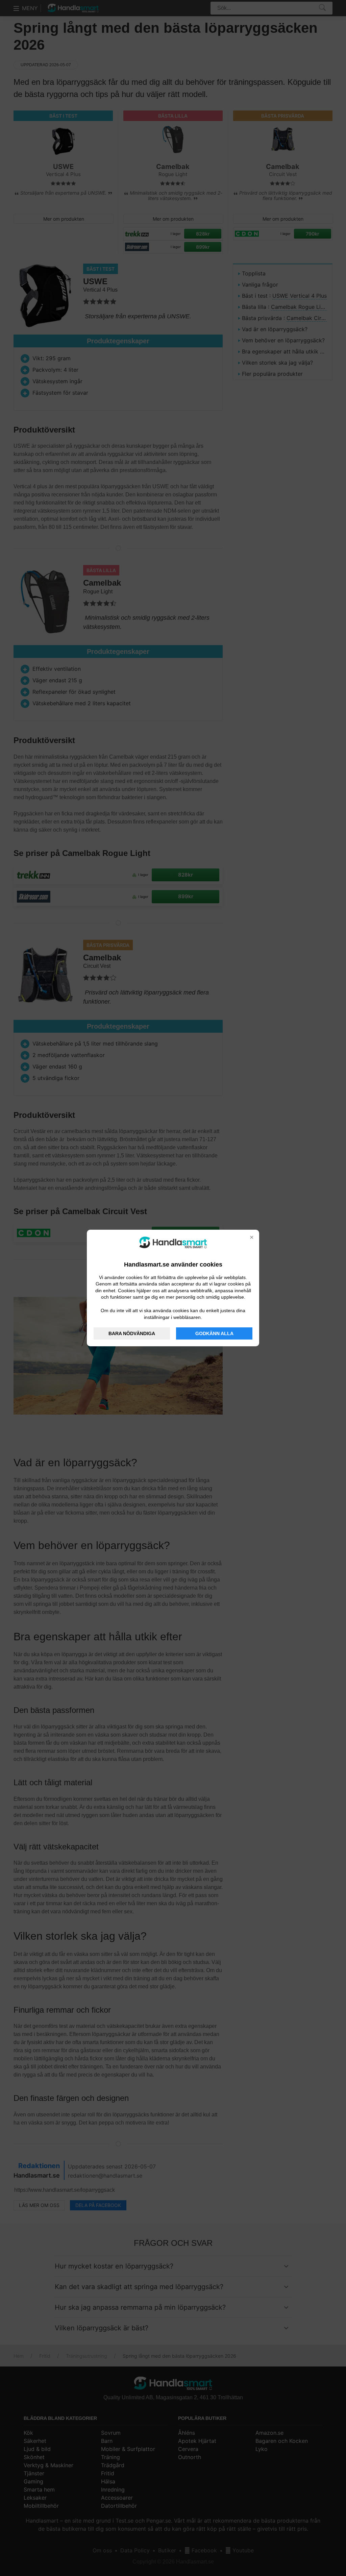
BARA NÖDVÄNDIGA (132, 1333)
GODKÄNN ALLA (214, 1333)
